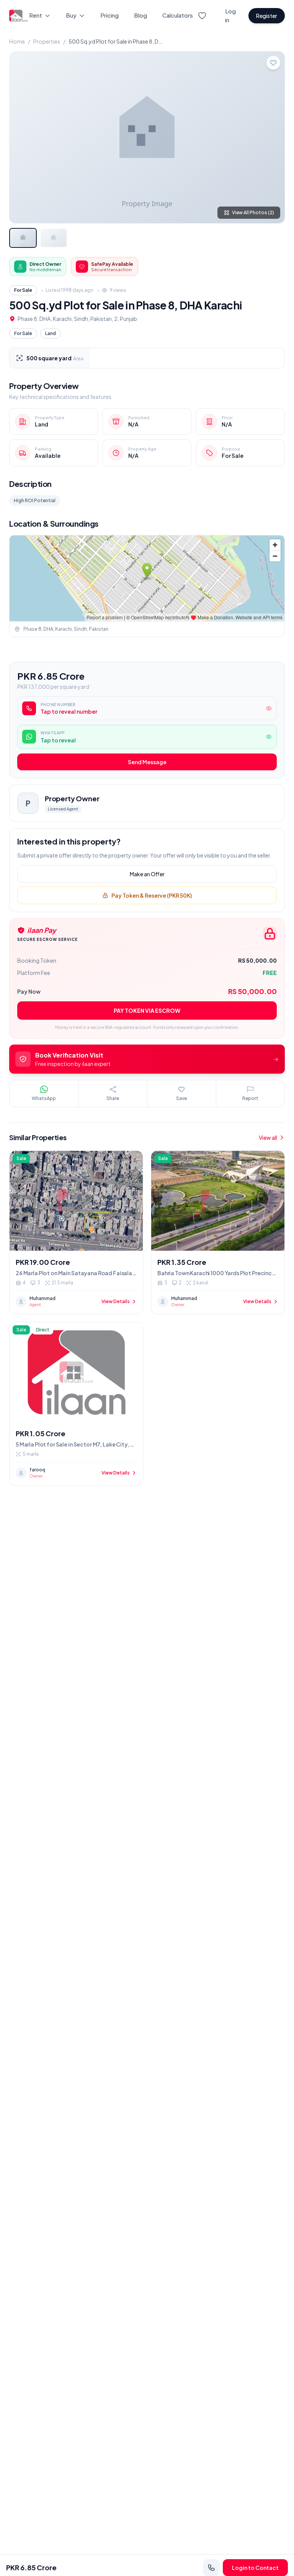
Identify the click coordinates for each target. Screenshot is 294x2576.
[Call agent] (211, 2568)
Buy (71, 15)
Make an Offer (147, 874)
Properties (47, 41)
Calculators (178, 15)
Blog (140, 15)
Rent (36, 15)
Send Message (147, 762)
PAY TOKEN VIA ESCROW (147, 1011)
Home (17, 41)
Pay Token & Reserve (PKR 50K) (152, 895)
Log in (230, 15)
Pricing (109, 15)
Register (267, 16)
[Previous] (21, 137)
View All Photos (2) (253, 212)
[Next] (273, 137)
